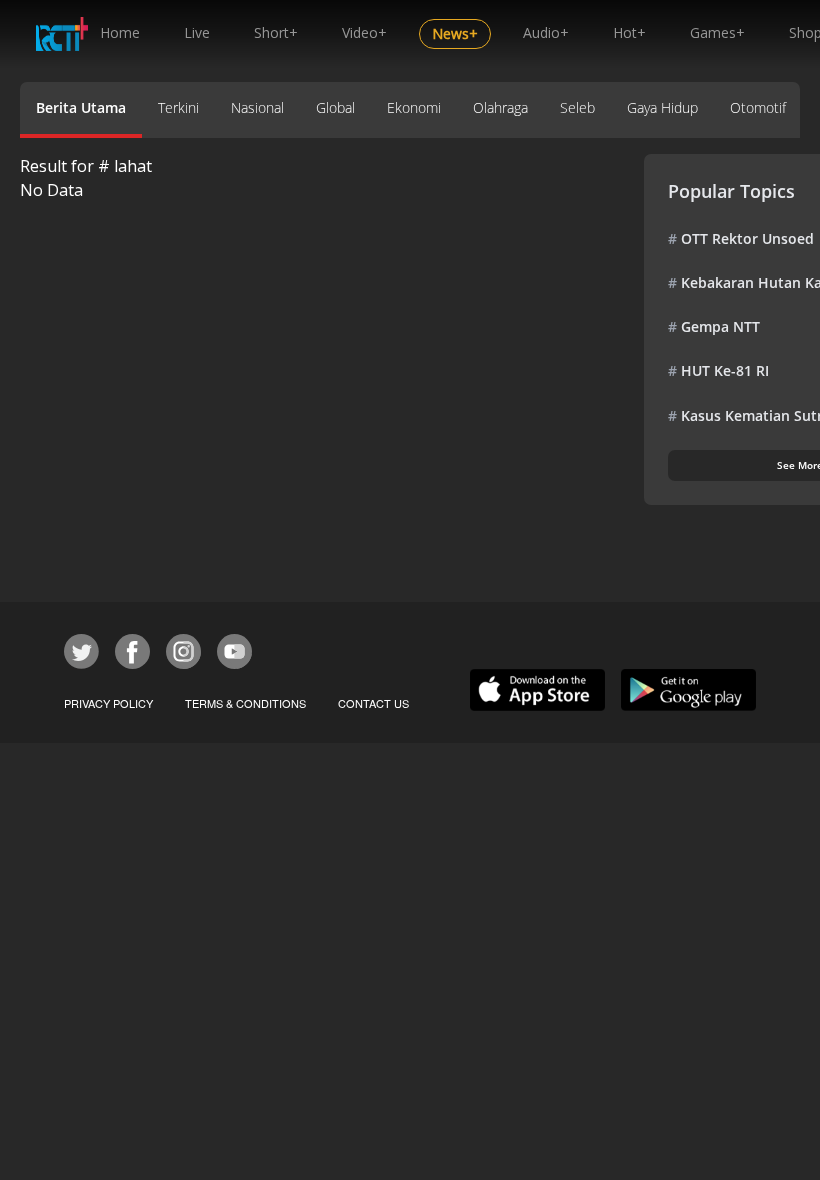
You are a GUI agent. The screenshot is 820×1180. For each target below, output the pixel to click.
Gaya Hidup (662, 107)
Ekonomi (414, 107)
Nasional (257, 107)
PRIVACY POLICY (108, 703)
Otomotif (758, 107)
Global (335, 107)
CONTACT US (373, 703)
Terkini (178, 107)
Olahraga (500, 107)
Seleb (577, 107)
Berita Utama (81, 107)
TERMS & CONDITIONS (245, 703)
